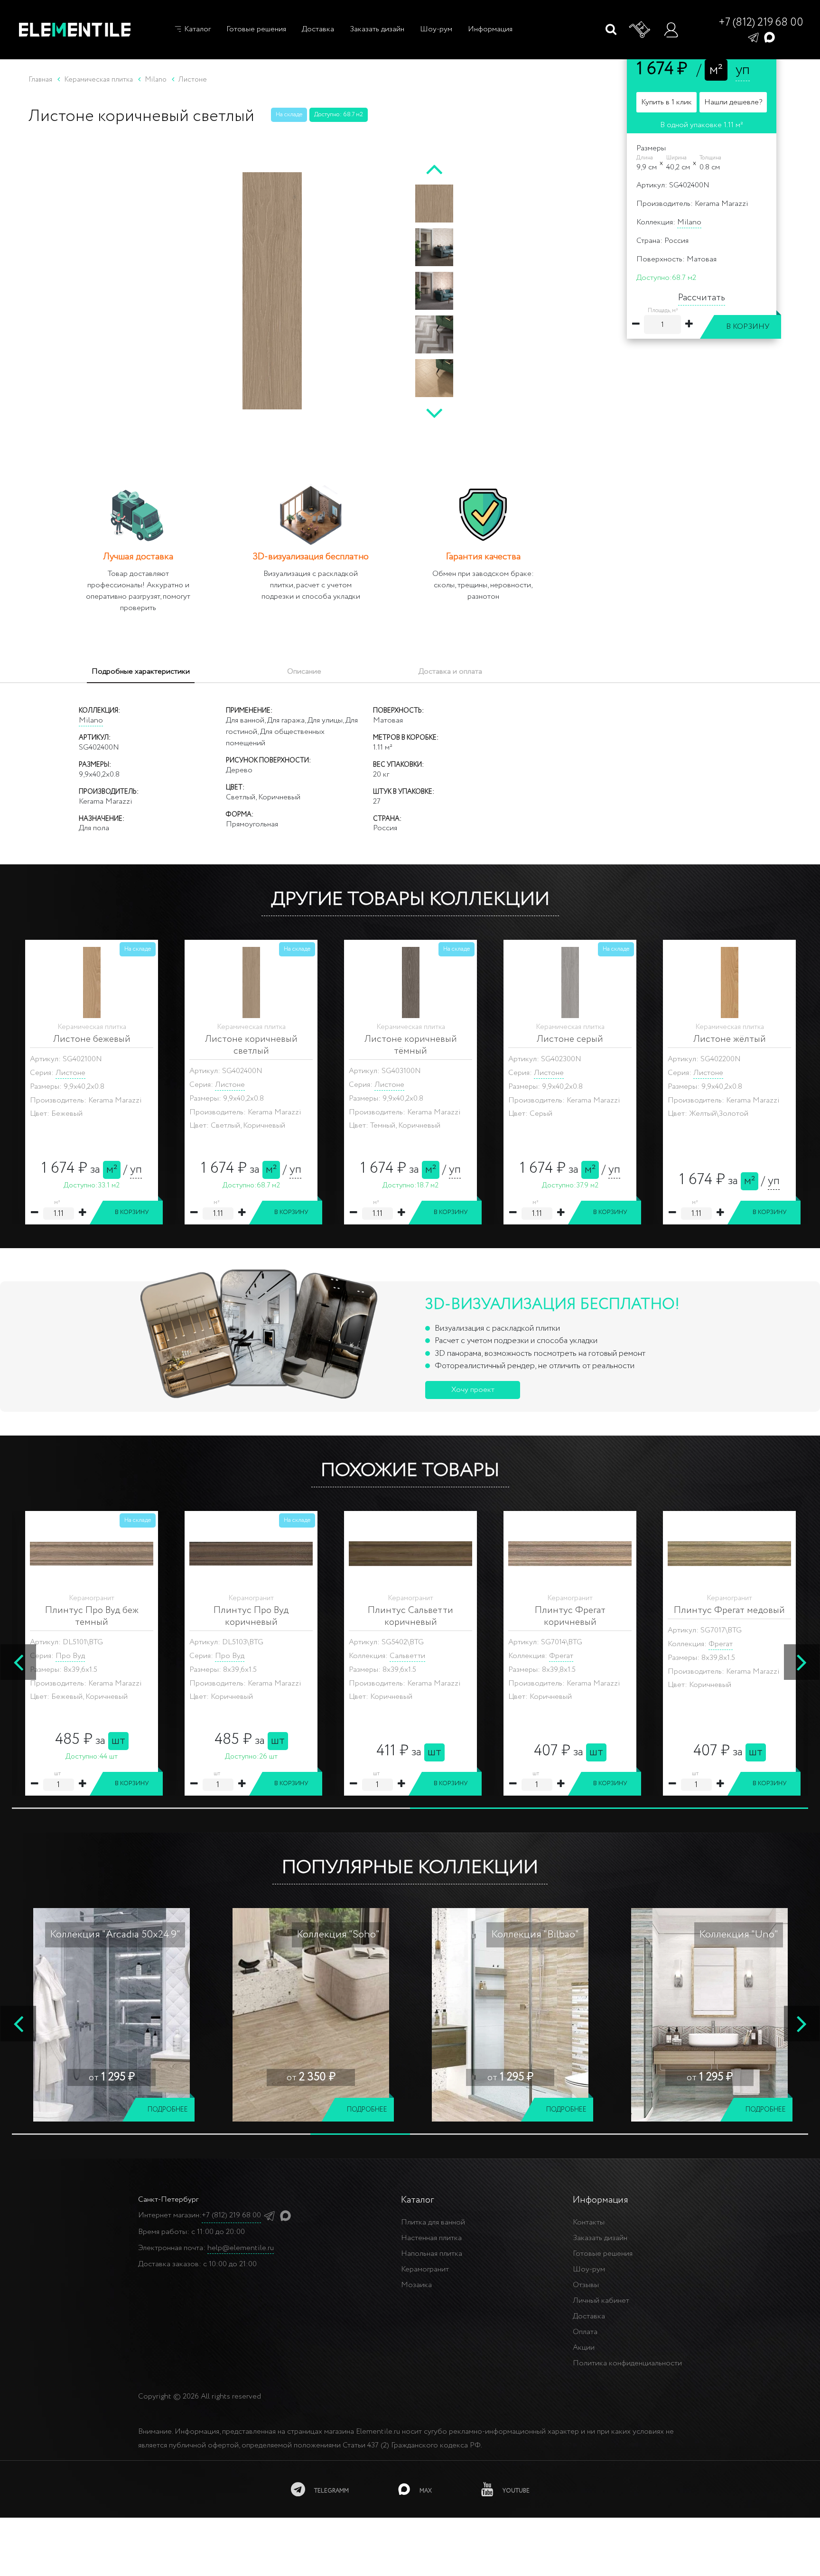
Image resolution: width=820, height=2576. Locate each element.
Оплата (585, 2332)
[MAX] (769, 37)
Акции (584, 2348)
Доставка (318, 29)
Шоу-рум (436, 29)
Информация (490, 29)
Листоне (70, 1073)
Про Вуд (708, 1656)
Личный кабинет (601, 2301)
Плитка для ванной (433, 2222)
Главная (40, 80)
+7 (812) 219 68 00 (761, 23)
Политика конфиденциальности (627, 2363)
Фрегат (402, 1644)
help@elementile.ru (241, 2248)
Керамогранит (425, 2269)
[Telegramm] (753, 37)
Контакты (589, 2222)
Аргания (244, 1656)
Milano (689, 222)
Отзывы (586, 2285)
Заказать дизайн (377, 29)
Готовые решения (256, 29)
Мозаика (416, 2285)
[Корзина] (640, 30)
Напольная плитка (432, 2254)
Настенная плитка (431, 2238)
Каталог (196, 29)
